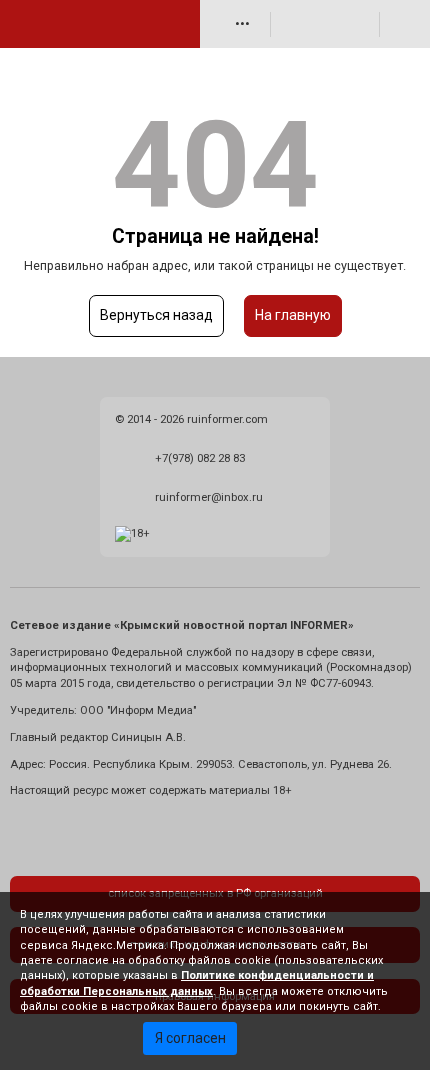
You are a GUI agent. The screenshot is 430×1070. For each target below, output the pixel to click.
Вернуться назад (156, 315)
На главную (293, 315)
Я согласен (190, 1038)
